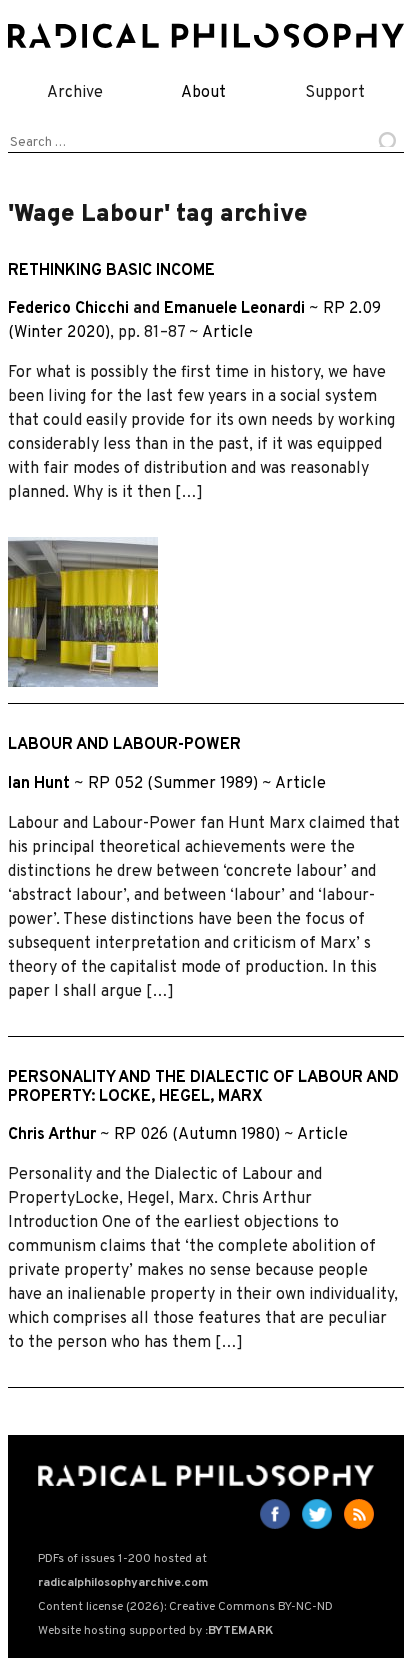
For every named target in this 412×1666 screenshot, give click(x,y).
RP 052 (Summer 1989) (173, 784)
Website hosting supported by (155, 1631)
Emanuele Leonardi (234, 309)
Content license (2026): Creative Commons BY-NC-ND (185, 1607)
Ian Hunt (39, 784)
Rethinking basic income (111, 271)
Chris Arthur (52, 1135)
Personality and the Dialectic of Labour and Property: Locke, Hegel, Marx (203, 1087)
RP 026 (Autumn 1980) (197, 1135)
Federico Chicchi (68, 309)
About (203, 93)
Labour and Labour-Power (124, 745)
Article (227, 333)
